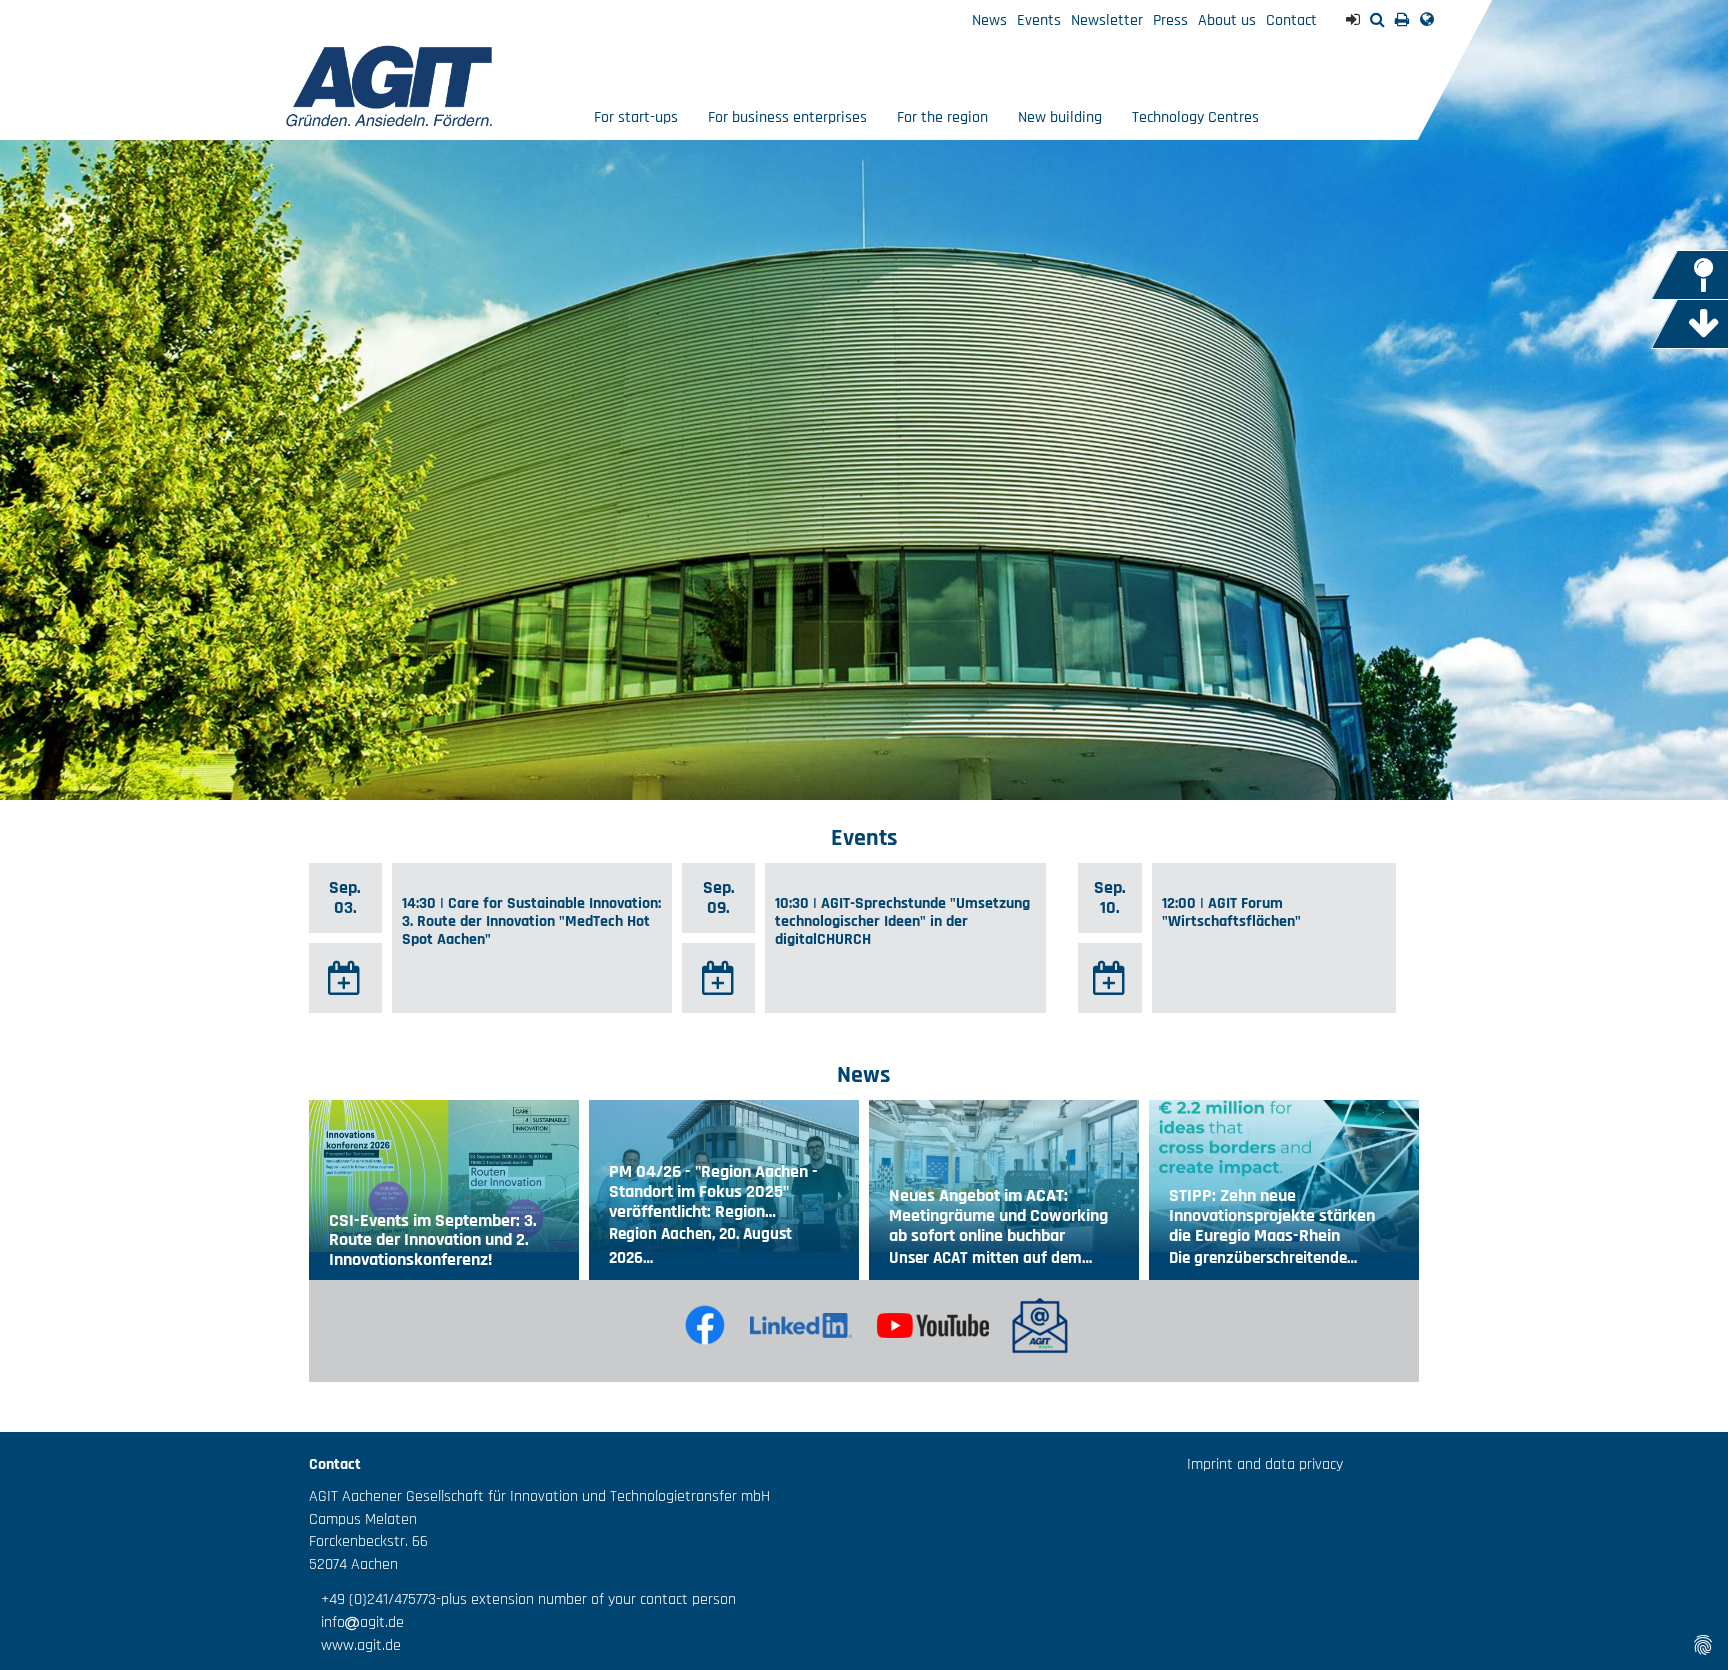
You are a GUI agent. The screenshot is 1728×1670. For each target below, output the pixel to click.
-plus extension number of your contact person (586, 1599)
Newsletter (1107, 20)
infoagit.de (356, 1622)
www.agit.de (355, 1645)
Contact (1291, 20)
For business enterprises (787, 117)
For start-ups (636, 117)
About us (1227, 20)
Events (1039, 20)
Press (1170, 20)
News (989, 20)
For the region (942, 117)
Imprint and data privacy (1265, 1464)
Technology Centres (1195, 117)
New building (1060, 117)
